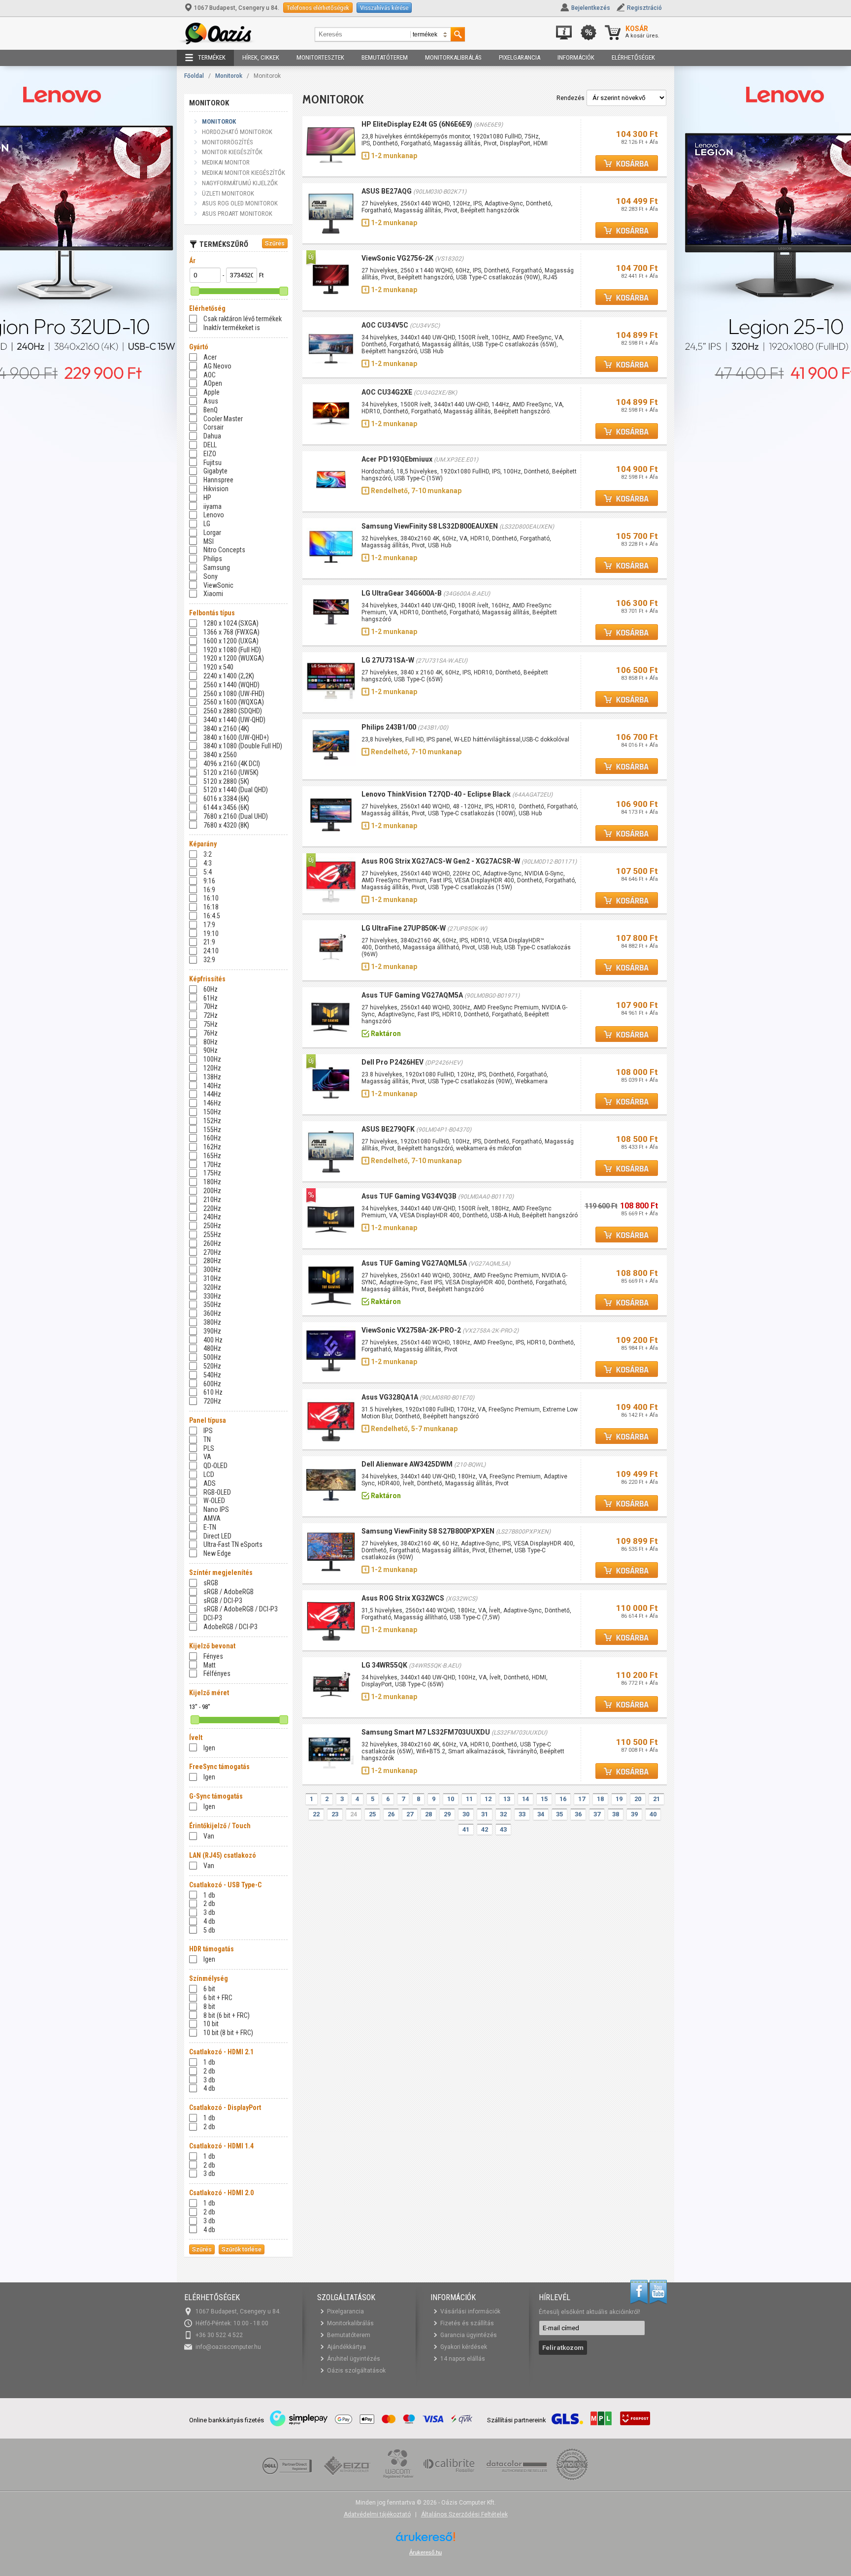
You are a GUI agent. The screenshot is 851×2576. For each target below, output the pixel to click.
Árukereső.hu (425, 2552)
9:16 (209, 881)
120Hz (212, 1068)
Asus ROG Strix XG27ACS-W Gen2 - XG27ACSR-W (441, 861)
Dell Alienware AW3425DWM (407, 1464)
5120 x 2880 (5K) (226, 781)
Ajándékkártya (346, 2347)
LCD (209, 1474)
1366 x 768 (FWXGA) (231, 632)
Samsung (217, 568)
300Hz (212, 1270)
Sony (211, 576)
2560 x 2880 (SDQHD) (233, 711)
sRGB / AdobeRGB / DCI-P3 (241, 1609)
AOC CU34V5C (385, 325)
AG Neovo (217, 366)
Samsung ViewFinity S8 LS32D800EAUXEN (430, 526)
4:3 (208, 863)
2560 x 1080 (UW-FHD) (234, 694)
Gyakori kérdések (464, 2347)
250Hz (212, 1226)
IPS (208, 1431)
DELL (210, 445)
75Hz (211, 1024)
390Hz (212, 1331)
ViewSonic (218, 585)
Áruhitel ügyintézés (354, 2359)
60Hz (211, 989)
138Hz (212, 1077)
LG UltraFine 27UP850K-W (404, 928)
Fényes (213, 1656)
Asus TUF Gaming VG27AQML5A (414, 1263)
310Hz (212, 1278)
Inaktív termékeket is (232, 328)
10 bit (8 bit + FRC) (228, 2033)
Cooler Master (223, 419)
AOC (210, 375)
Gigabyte (215, 471)
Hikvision (216, 489)
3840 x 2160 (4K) (226, 729)
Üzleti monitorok (228, 193)
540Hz (212, 1375)
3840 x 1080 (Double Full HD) (243, 746)
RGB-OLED (217, 1492)
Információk (576, 57)
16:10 (211, 898)
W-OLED (214, 1501)
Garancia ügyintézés (469, 2335)
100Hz (212, 1059)
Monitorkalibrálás (453, 57)
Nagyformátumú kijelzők (240, 183)
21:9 (209, 942)
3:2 (208, 854)
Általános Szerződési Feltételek (464, 2514)
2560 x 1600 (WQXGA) (234, 702)
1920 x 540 (218, 667)
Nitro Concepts (224, 550)
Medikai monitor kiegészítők (244, 173)
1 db (209, 1895)
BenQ (211, 410)
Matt (210, 1665)
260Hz (212, 1243)
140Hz (212, 1086)
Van (209, 1836)
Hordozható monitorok (237, 132)
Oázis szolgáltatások (356, 2371)
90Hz (211, 1050)
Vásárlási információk (470, 2311)
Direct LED (217, 1536)
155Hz (212, 1130)
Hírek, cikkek (261, 57)
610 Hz (213, 1392)
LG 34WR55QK (384, 1665)
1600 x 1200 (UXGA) (231, 641)
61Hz (211, 998)
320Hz (212, 1287)
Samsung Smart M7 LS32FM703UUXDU (426, 1732)
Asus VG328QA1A (390, 1397)
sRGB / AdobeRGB (229, 1592)
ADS (210, 1483)
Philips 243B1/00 (389, 727)
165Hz (212, 1156)
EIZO (210, 454)
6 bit (209, 1989)
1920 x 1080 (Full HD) (232, 650)
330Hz (212, 1296)
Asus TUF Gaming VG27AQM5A (412, 995)
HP (207, 498)
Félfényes (217, 1673)
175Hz (212, 1173)
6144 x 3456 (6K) (226, 807)
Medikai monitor (226, 162)
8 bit (209, 2007)
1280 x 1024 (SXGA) (231, 623)
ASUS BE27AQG (387, 191)
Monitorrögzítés (228, 142)
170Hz (212, 1165)
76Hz (211, 1033)
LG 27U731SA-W (388, 660)
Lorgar (212, 533)
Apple (212, 392)
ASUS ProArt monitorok (237, 214)
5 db (209, 1930)
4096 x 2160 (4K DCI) (232, 764)
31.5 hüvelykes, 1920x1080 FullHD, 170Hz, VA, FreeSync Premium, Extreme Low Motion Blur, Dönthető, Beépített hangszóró (470, 1413)
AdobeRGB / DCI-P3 (230, 1627)
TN (207, 1439)
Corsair (213, 427)
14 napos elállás (463, 2359)
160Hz (212, 1138)
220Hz (212, 1208)
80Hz (211, 1042)
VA (207, 1457)
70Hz (211, 1006)
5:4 (208, 872)
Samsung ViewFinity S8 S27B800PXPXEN (428, 1531)
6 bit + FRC (218, 1998)
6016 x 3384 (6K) (226, 799)
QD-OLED (215, 1466)
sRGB (211, 1583)
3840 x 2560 (220, 755)
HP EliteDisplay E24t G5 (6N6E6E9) (417, 124)
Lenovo (214, 515)
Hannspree (218, 480)
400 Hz (213, 1340)
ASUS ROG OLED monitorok (240, 203)
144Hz (212, 1094)
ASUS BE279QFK (388, 1129)
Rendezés (571, 98)
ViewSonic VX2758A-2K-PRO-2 (411, 1330)
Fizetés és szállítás (467, 2323)
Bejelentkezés (591, 8)
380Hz (212, 1322)
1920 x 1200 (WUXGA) (234, 658)
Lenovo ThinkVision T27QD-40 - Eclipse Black (436, 794)
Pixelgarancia (520, 57)
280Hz (212, 1261)
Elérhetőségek (633, 57)
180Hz (212, 1182)
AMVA (212, 1518)
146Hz (212, 1103)
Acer (210, 357)
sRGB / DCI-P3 (223, 1601)
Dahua (212, 436)
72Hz (211, 1015)
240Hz (212, 1217)
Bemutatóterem (385, 57)
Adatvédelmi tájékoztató (377, 2514)
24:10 (211, 951)
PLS (209, 1448)
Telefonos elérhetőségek (318, 8)
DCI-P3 (213, 1618)
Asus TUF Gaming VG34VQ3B (409, 1196)
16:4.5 (212, 916)
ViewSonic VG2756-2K (397, 258)
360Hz (212, 1313)
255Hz (212, 1235)
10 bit (211, 2024)
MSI (209, 541)
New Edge (217, 1553)
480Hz (212, 1348)
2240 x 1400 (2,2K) (229, 676)
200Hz (212, 1191)
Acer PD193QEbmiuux (397, 459)
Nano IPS (216, 1509)
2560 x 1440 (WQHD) (231, 685)
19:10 (211, 934)
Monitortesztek (320, 57)
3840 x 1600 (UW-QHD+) (236, 737)
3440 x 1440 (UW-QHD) (234, 720)
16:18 (211, 907)
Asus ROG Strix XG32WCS (403, 1598)
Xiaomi (213, 594)
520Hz (212, 1366)
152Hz (212, 1121)
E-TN (210, 1527)
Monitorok (229, 76)
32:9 (209, 960)
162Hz (212, 1147)
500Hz (212, 1357)
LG (207, 524)
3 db (209, 1912)
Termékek (212, 57)
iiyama (213, 506)
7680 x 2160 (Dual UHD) (236, 816)
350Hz (212, 1305)
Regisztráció (644, 8)
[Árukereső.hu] (425, 2540)
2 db (209, 1904)
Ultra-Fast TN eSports (233, 1544)
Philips (213, 559)
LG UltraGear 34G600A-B (402, 593)
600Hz (212, 1384)
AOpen (213, 383)
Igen (209, 1748)
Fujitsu (213, 463)
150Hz (212, 1112)
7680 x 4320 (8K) (226, 825)
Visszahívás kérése (384, 8)
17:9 (209, 925)
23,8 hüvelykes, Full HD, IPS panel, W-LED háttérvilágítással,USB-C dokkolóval (465, 739)
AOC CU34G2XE (387, 392)
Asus (211, 401)
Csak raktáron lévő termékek (243, 319)
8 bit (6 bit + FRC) (227, 2015)
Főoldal (194, 76)
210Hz (212, 1200)
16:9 (209, 890)
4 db (209, 1921)
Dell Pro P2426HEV (393, 1062)
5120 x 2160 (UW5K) (231, 772)
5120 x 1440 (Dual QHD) (236, 790)
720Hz (212, 1401)
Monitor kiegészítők (232, 152)
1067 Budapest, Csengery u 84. (237, 8)
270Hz (212, 1252)
